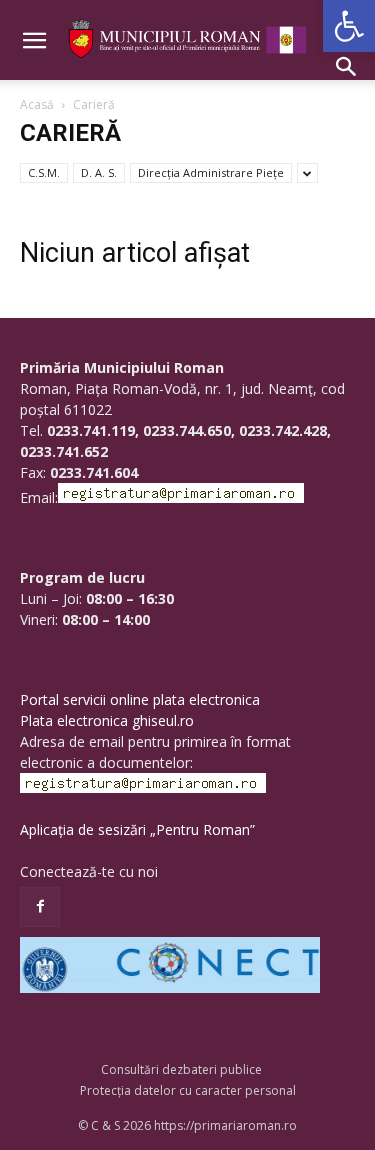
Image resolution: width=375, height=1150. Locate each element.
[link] (349, 26)
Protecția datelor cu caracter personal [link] (188, 1090)
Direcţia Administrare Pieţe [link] (211, 172)
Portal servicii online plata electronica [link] (140, 699)
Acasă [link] (37, 104)
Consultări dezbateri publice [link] (181, 1069)
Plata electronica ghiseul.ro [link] (107, 720)
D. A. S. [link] (99, 172)
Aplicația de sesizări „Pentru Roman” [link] (137, 829)
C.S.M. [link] (44, 172)
